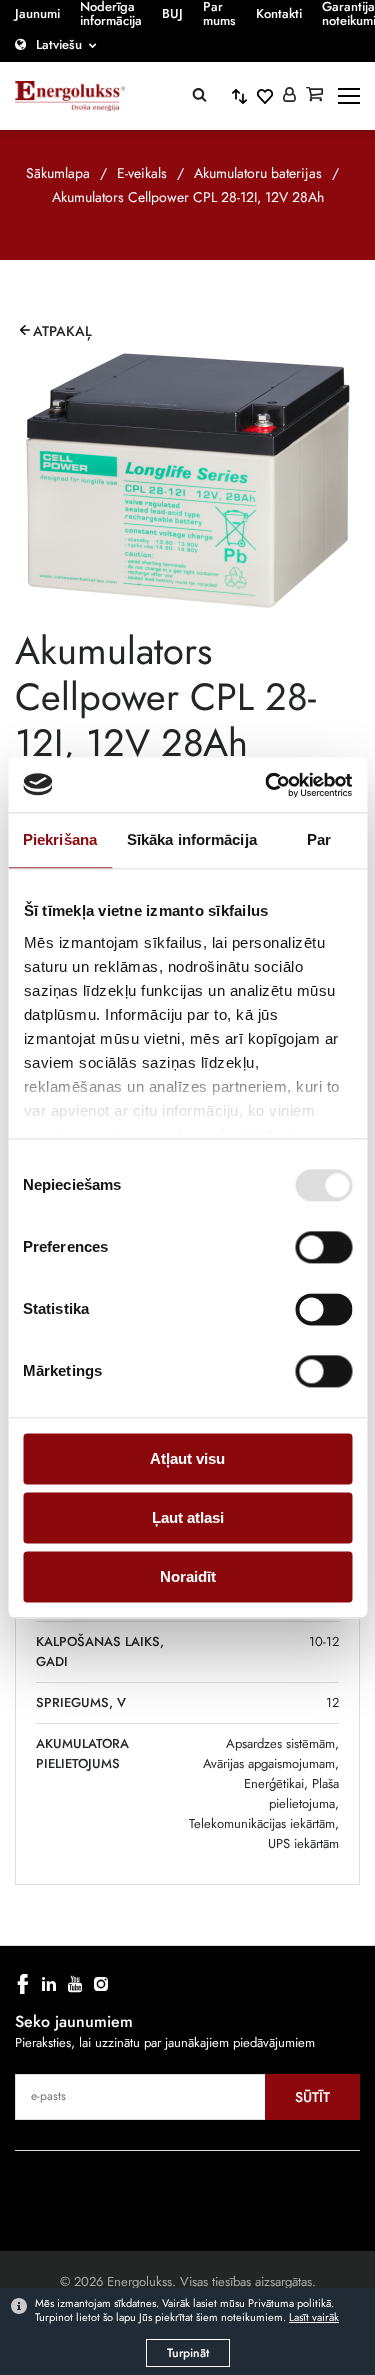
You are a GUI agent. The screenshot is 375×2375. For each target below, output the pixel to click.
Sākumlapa (58, 173)
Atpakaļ (62, 331)
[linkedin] (49, 1984)
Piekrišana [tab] (60, 839)
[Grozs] (314, 96)
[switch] (323, 1247)
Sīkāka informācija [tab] (192, 839)
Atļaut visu (187, 1458)
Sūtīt (312, 2097)
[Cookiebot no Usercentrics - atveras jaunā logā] (267, 785)
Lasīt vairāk (314, 2317)
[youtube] (75, 1984)
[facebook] (23, 1984)
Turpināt (188, 2353)
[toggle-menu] (349, 96)
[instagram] (101, 1984)
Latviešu (59, 44)
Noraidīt (188, 1576)
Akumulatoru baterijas (258, 173)
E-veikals (142, 173)
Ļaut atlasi (188, 1517)
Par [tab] (319, 839)
